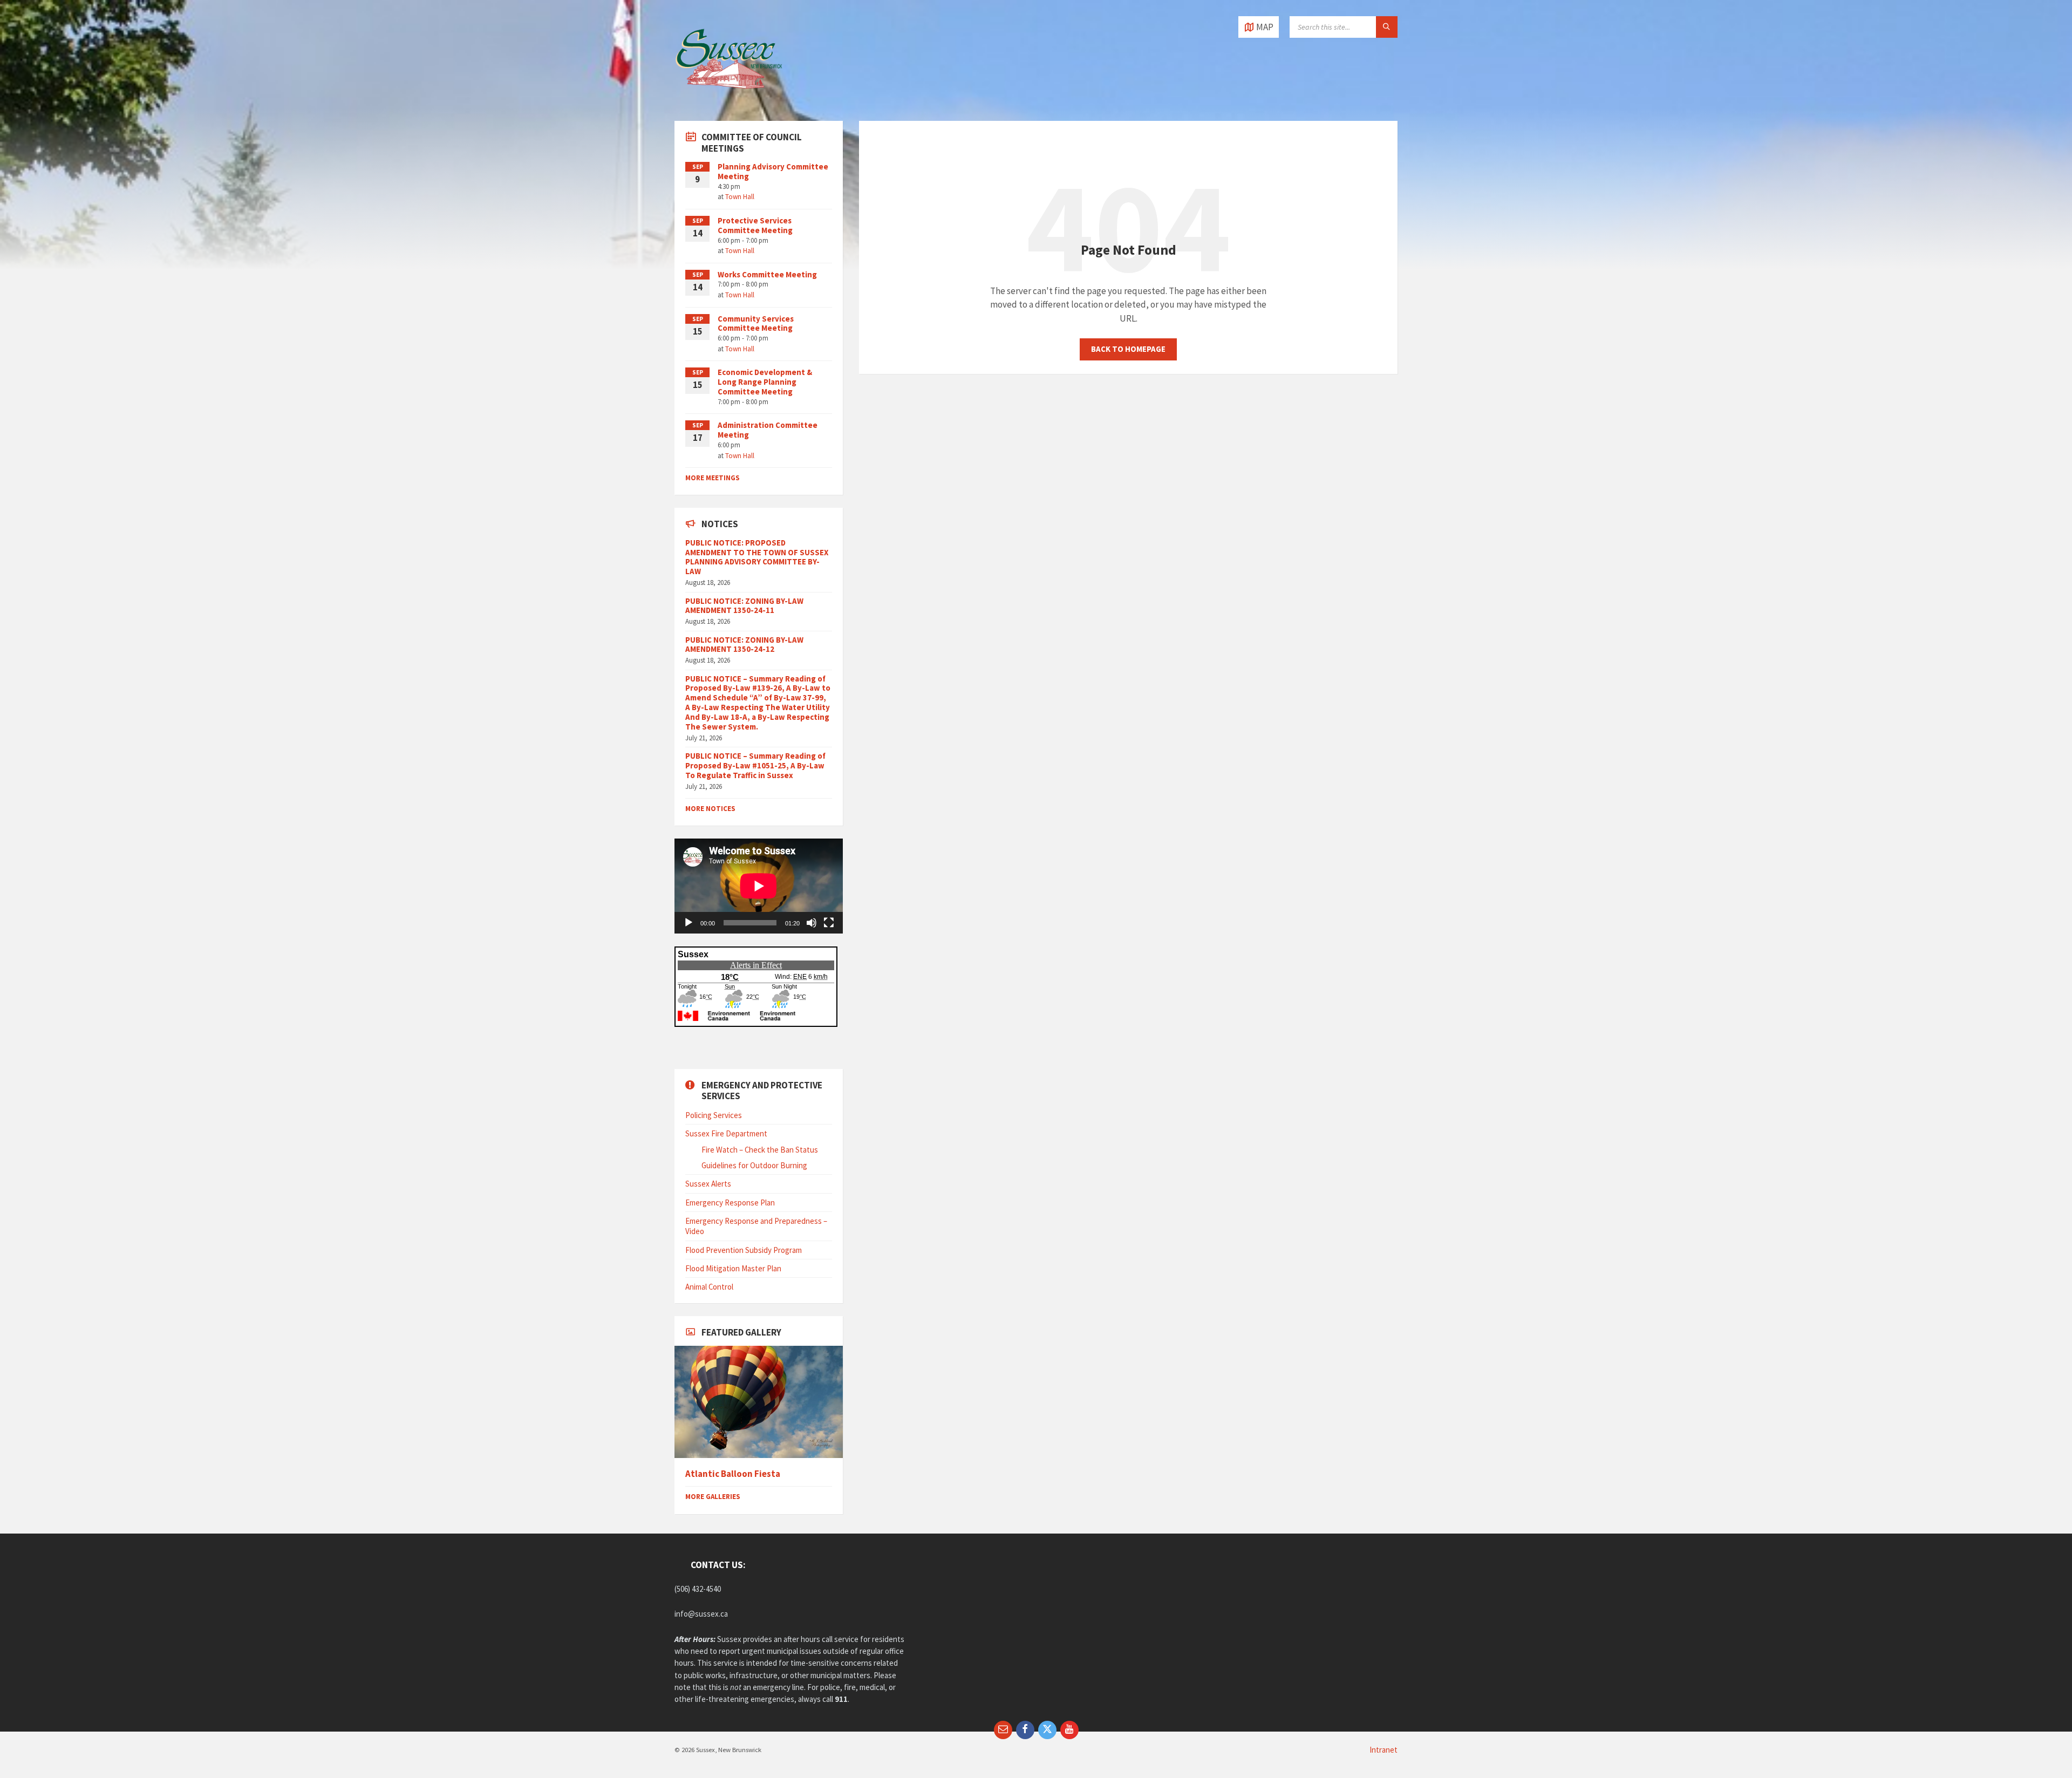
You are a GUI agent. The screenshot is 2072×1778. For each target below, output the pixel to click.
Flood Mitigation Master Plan (733, 1268)
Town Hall (740, 197)
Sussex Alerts (708, 1184)
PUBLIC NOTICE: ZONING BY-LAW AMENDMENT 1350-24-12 (744, 645)
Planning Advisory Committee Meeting (773, 171)
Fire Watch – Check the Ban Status (760, 1150)
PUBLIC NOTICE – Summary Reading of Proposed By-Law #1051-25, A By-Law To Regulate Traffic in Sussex (755, 765)
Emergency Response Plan (730, 1203)
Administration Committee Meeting (768, 430)
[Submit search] (1387, 27)
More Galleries (713, 1497)
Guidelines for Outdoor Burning (754, 1165)
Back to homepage (1128, 349)
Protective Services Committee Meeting (755, 225)
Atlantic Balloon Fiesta (733, 1474)
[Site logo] (728, 99)
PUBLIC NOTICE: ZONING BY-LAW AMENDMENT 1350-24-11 (744, 606)
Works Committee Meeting (767, 274)
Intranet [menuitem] (1383, 1750)
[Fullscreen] (829, 923)
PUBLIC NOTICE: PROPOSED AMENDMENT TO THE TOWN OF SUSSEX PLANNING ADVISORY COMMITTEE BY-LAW (757, 557)
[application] (759, 886)
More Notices (710, 809)
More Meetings (713, 478)
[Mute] (812, 923)
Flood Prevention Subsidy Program (744, 1250)
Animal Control (709, 1287)
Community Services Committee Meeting (756, 323)
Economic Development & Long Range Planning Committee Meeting (765, 382)
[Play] (689, 923)
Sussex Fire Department (726, 1133)
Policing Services (714, 1115)
